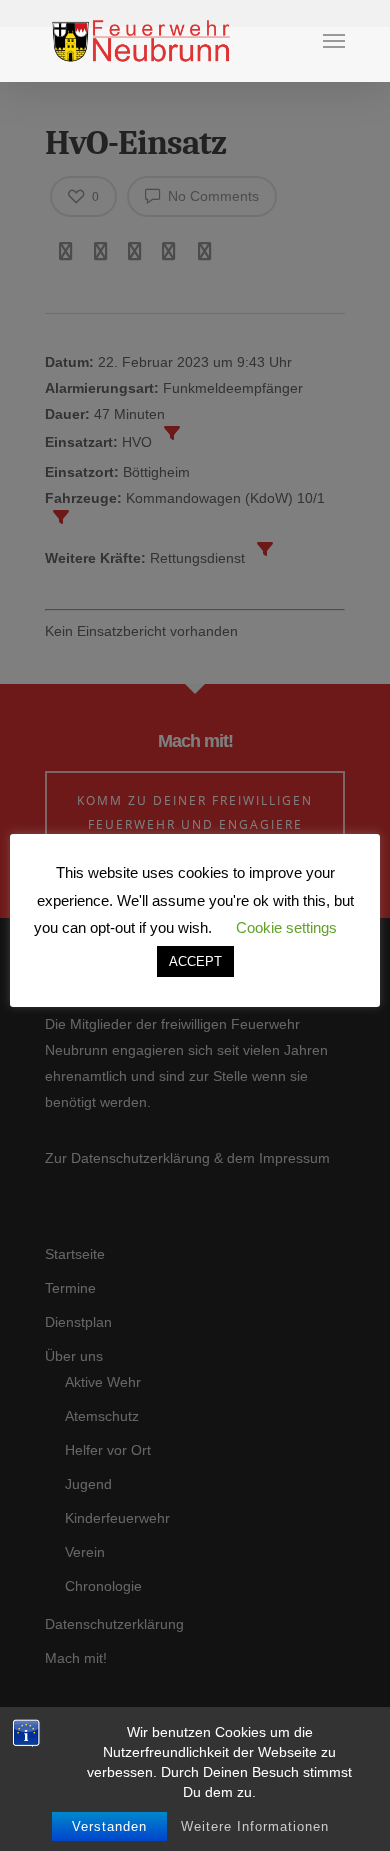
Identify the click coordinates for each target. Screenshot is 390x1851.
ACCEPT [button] (195, 961)
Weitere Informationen (255, 1826)
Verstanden (109, 1826)
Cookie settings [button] (286, 927)
